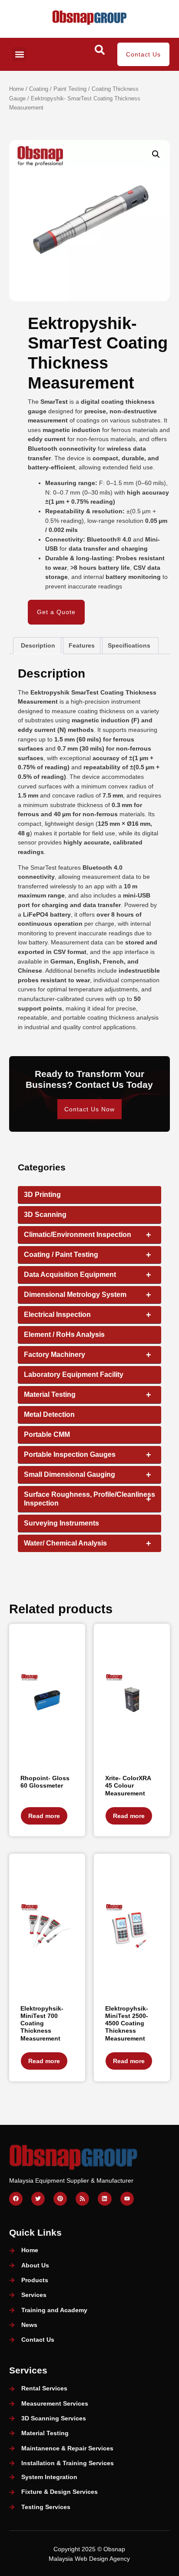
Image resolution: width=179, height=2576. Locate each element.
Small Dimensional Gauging (88, 1475)
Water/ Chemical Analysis (88, 1543)
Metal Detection (49, 1414)
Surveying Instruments (61, 1523)
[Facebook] (16, 2199)
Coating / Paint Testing (58, 89)
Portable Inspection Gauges (88, 1455)
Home (17, 89)
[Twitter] (38, 2199)
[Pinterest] (60, 2199)
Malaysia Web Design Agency (89, 2559)
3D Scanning (45, 1215)
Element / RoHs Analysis (64, 1335)
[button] (19, 54)
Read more (44, 1816)
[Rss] (82, 2199)
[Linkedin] (104, 2199)
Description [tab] (38, 645)
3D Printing (42, 1195)
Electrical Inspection (88, 1315)
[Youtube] (127, 2199)
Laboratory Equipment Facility (74, 1374)
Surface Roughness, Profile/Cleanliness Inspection (89, 1499)
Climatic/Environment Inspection (88, 1235)
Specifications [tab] (129, 645)
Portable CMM (47, 1434)
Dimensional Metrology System (88, 1295)
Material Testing (88, 1395)
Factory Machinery (88, 1355)
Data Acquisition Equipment (88, 1275)
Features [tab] (82, 645)
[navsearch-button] (99, 53)
